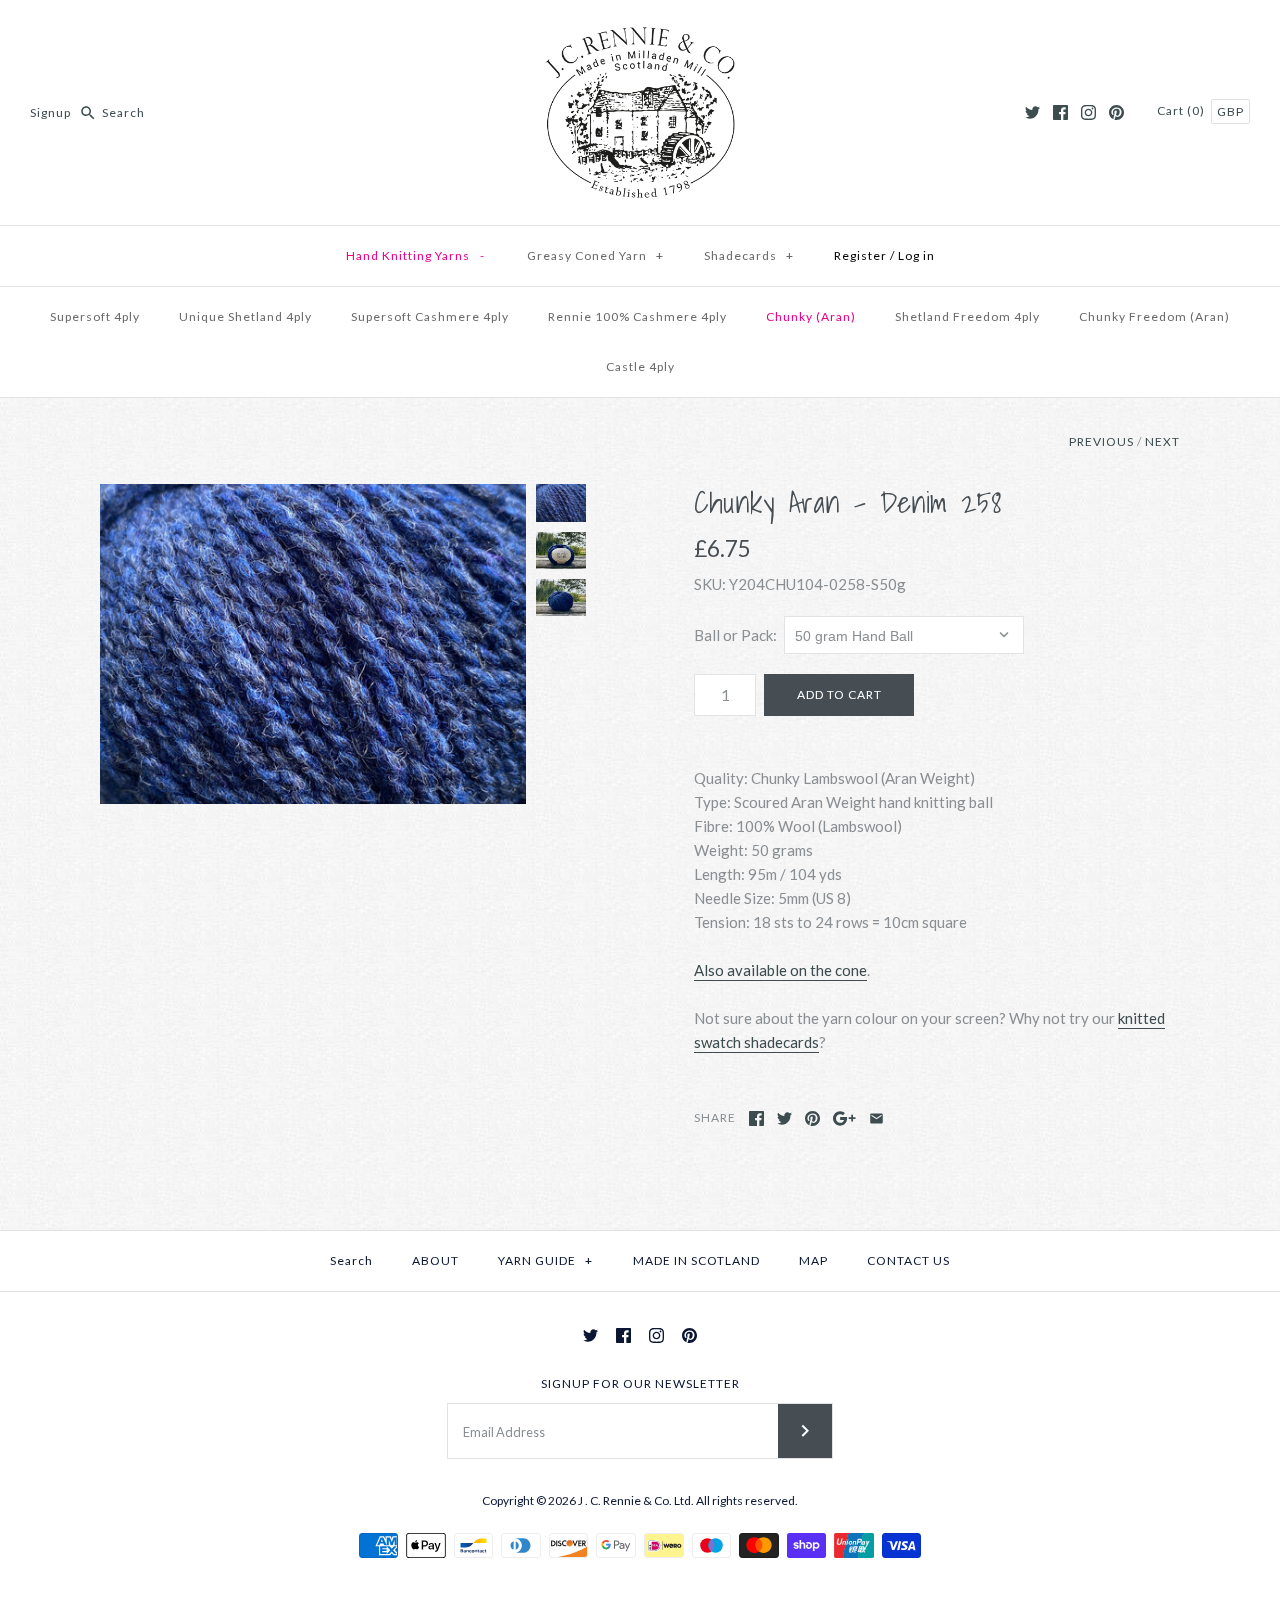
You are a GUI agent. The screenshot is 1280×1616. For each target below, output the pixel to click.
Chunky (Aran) (811, 316)
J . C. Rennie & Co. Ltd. (637, 1500)
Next (1162, 441)
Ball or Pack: (735, 635)
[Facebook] (1060, 112)
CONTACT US (908, 1260)
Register (860, 255)
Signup (50, 112)
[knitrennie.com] (640, 32)
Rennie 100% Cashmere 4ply (637, 316)
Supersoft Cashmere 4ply (430, 316)
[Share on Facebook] (756, 1118)
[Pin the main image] (812, 1118)
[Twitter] (1032, 112)
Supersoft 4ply (95, 316)
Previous (1101, 441)
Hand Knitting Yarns (416, 255)
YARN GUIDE (545, 1260)
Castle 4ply (640, 366)
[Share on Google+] (844, 1118)
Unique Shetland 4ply (245, 316)
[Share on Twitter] (784, 1118)
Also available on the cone (780, 970)
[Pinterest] (1116, 112)
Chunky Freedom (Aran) (1154, 316)
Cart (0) (1182, 110)
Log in (916, 255)
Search (351, 1260)
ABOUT (435, 1260)
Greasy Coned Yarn (595, 255)
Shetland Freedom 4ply (967, 316)
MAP (813, 1260)
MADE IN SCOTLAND (696, 1260)
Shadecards (749, 255)
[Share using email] (876, 1118)
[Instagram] (1088, 112)
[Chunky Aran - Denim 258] (313, 644)
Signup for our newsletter (640, 1383)
